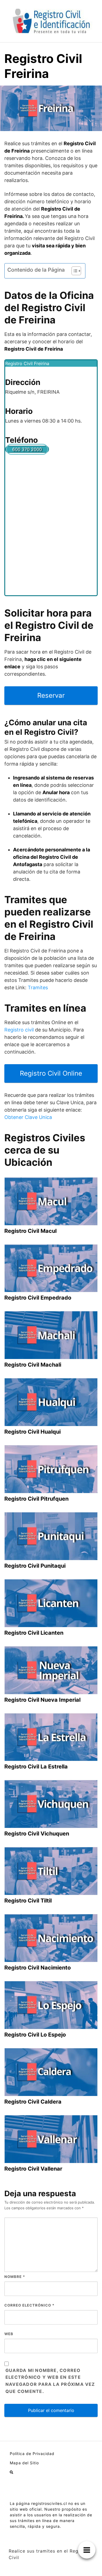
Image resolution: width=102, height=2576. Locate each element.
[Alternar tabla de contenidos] (74, 271)
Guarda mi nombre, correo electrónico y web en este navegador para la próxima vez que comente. (50, 2381)
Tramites (38, 987)
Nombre (15, 2277)
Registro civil (19, 1030)
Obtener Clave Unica (28, 1117)
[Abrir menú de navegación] (11, 2472)
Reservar (51, 695)
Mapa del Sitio (24, 2463)
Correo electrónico (29, 2305)
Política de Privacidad (32, 2454)
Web (9, 2334)
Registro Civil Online (51, 1073)
